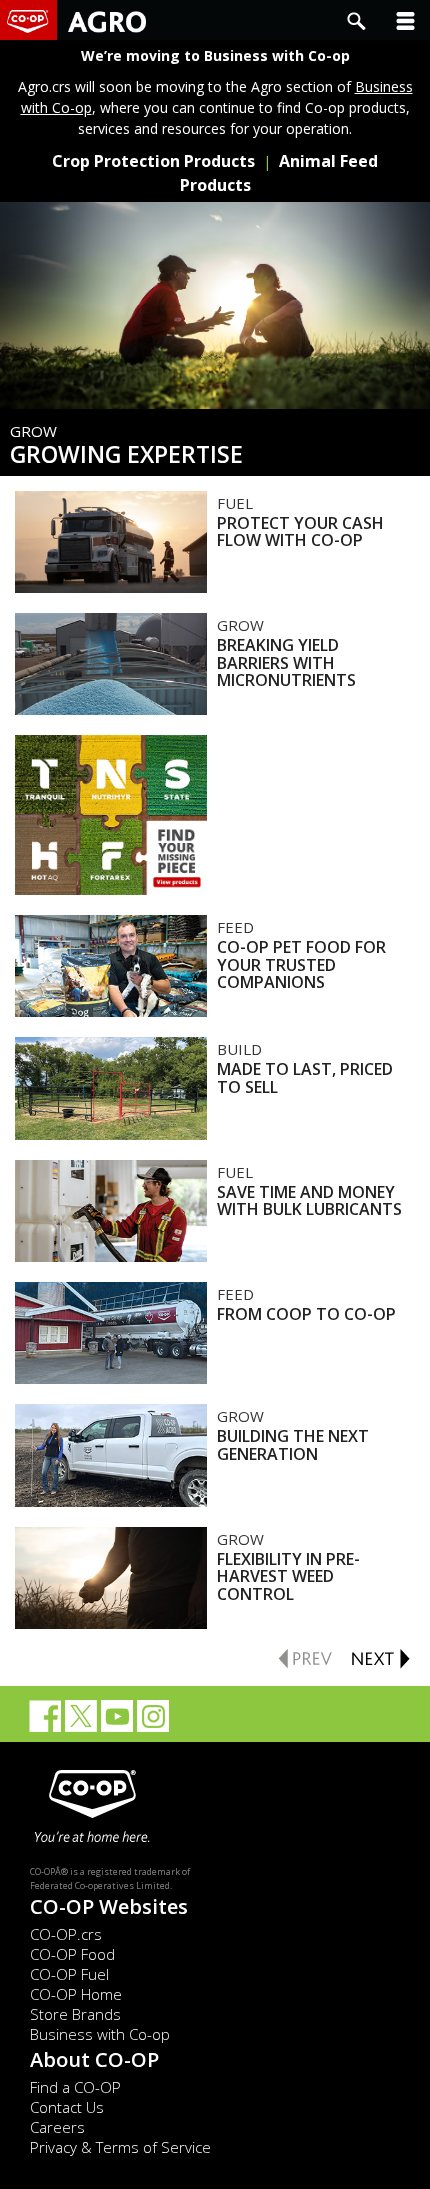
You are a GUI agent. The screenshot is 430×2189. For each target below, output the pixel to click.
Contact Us (67, 2107)
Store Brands (75, 2014)
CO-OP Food (72, 1954)
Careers (57, 2127)
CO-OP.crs (66, 1934)
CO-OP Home (76, 1994)
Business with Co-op (100, 2034)
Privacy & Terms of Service (120, 2147)
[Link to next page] (380, 1656)
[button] (405, 20)
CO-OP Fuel (69, 1974)
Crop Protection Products (153, 161)
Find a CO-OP (75, 2087)
